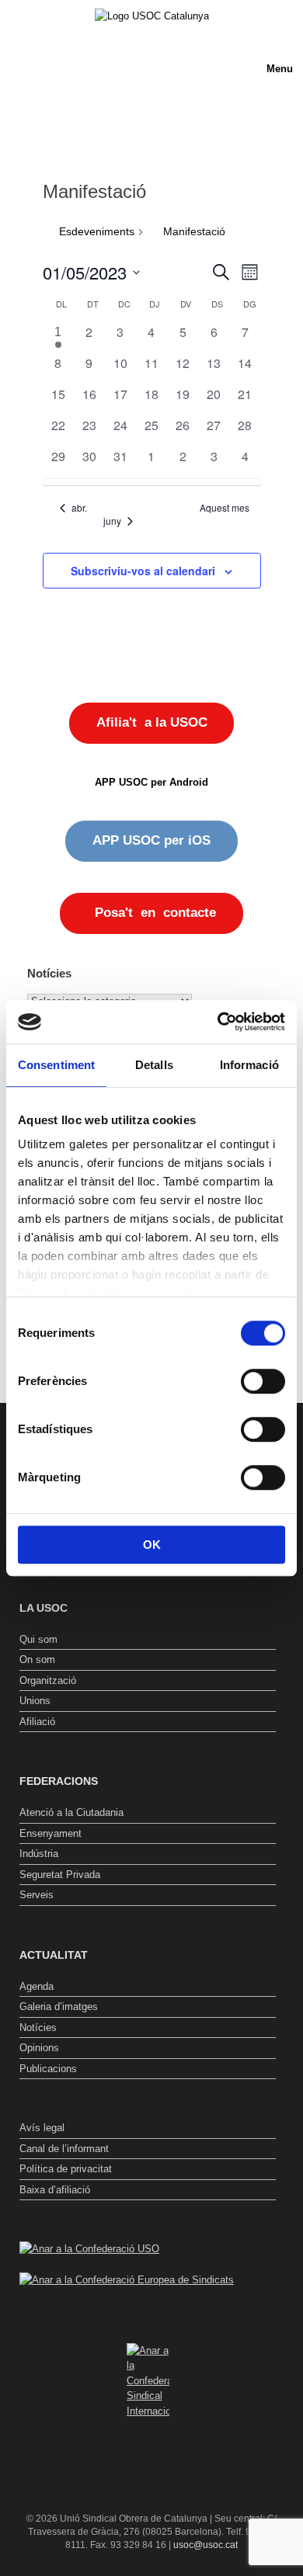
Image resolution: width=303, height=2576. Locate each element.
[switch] (263, 1381)
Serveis (37, 1895)
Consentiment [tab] (56, 1065)
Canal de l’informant (64, 2149)
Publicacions (48, 2069)
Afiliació (37, 1722)
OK (152, 1545)
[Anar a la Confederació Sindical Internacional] (148, 2381)
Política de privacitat (66, 2169)
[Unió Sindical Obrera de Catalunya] (151, 16)
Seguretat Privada (60, 1875)
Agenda (37, 1986)
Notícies (38, 2027)
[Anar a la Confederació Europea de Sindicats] (127, 2280)
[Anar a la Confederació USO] (89, 2249)
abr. (79, 508)
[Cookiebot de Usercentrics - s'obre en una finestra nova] (218, 1022)
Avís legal (42, 2128)
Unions (35, 1701)
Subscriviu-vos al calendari (143, 571)
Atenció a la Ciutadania (71, 1812)
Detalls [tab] (154, 1065)
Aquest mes (225, 508)
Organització (48, 1680)
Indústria (39, 1854)
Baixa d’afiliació (55, 2190)
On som (37, 1659)
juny (112, 521)
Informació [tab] (249, 1065)
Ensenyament (50, 1833)
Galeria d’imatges (59, 2007)
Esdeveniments (97, 231)
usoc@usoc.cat (205, 2545)
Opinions (39, 2048)
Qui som (38, 1639)
